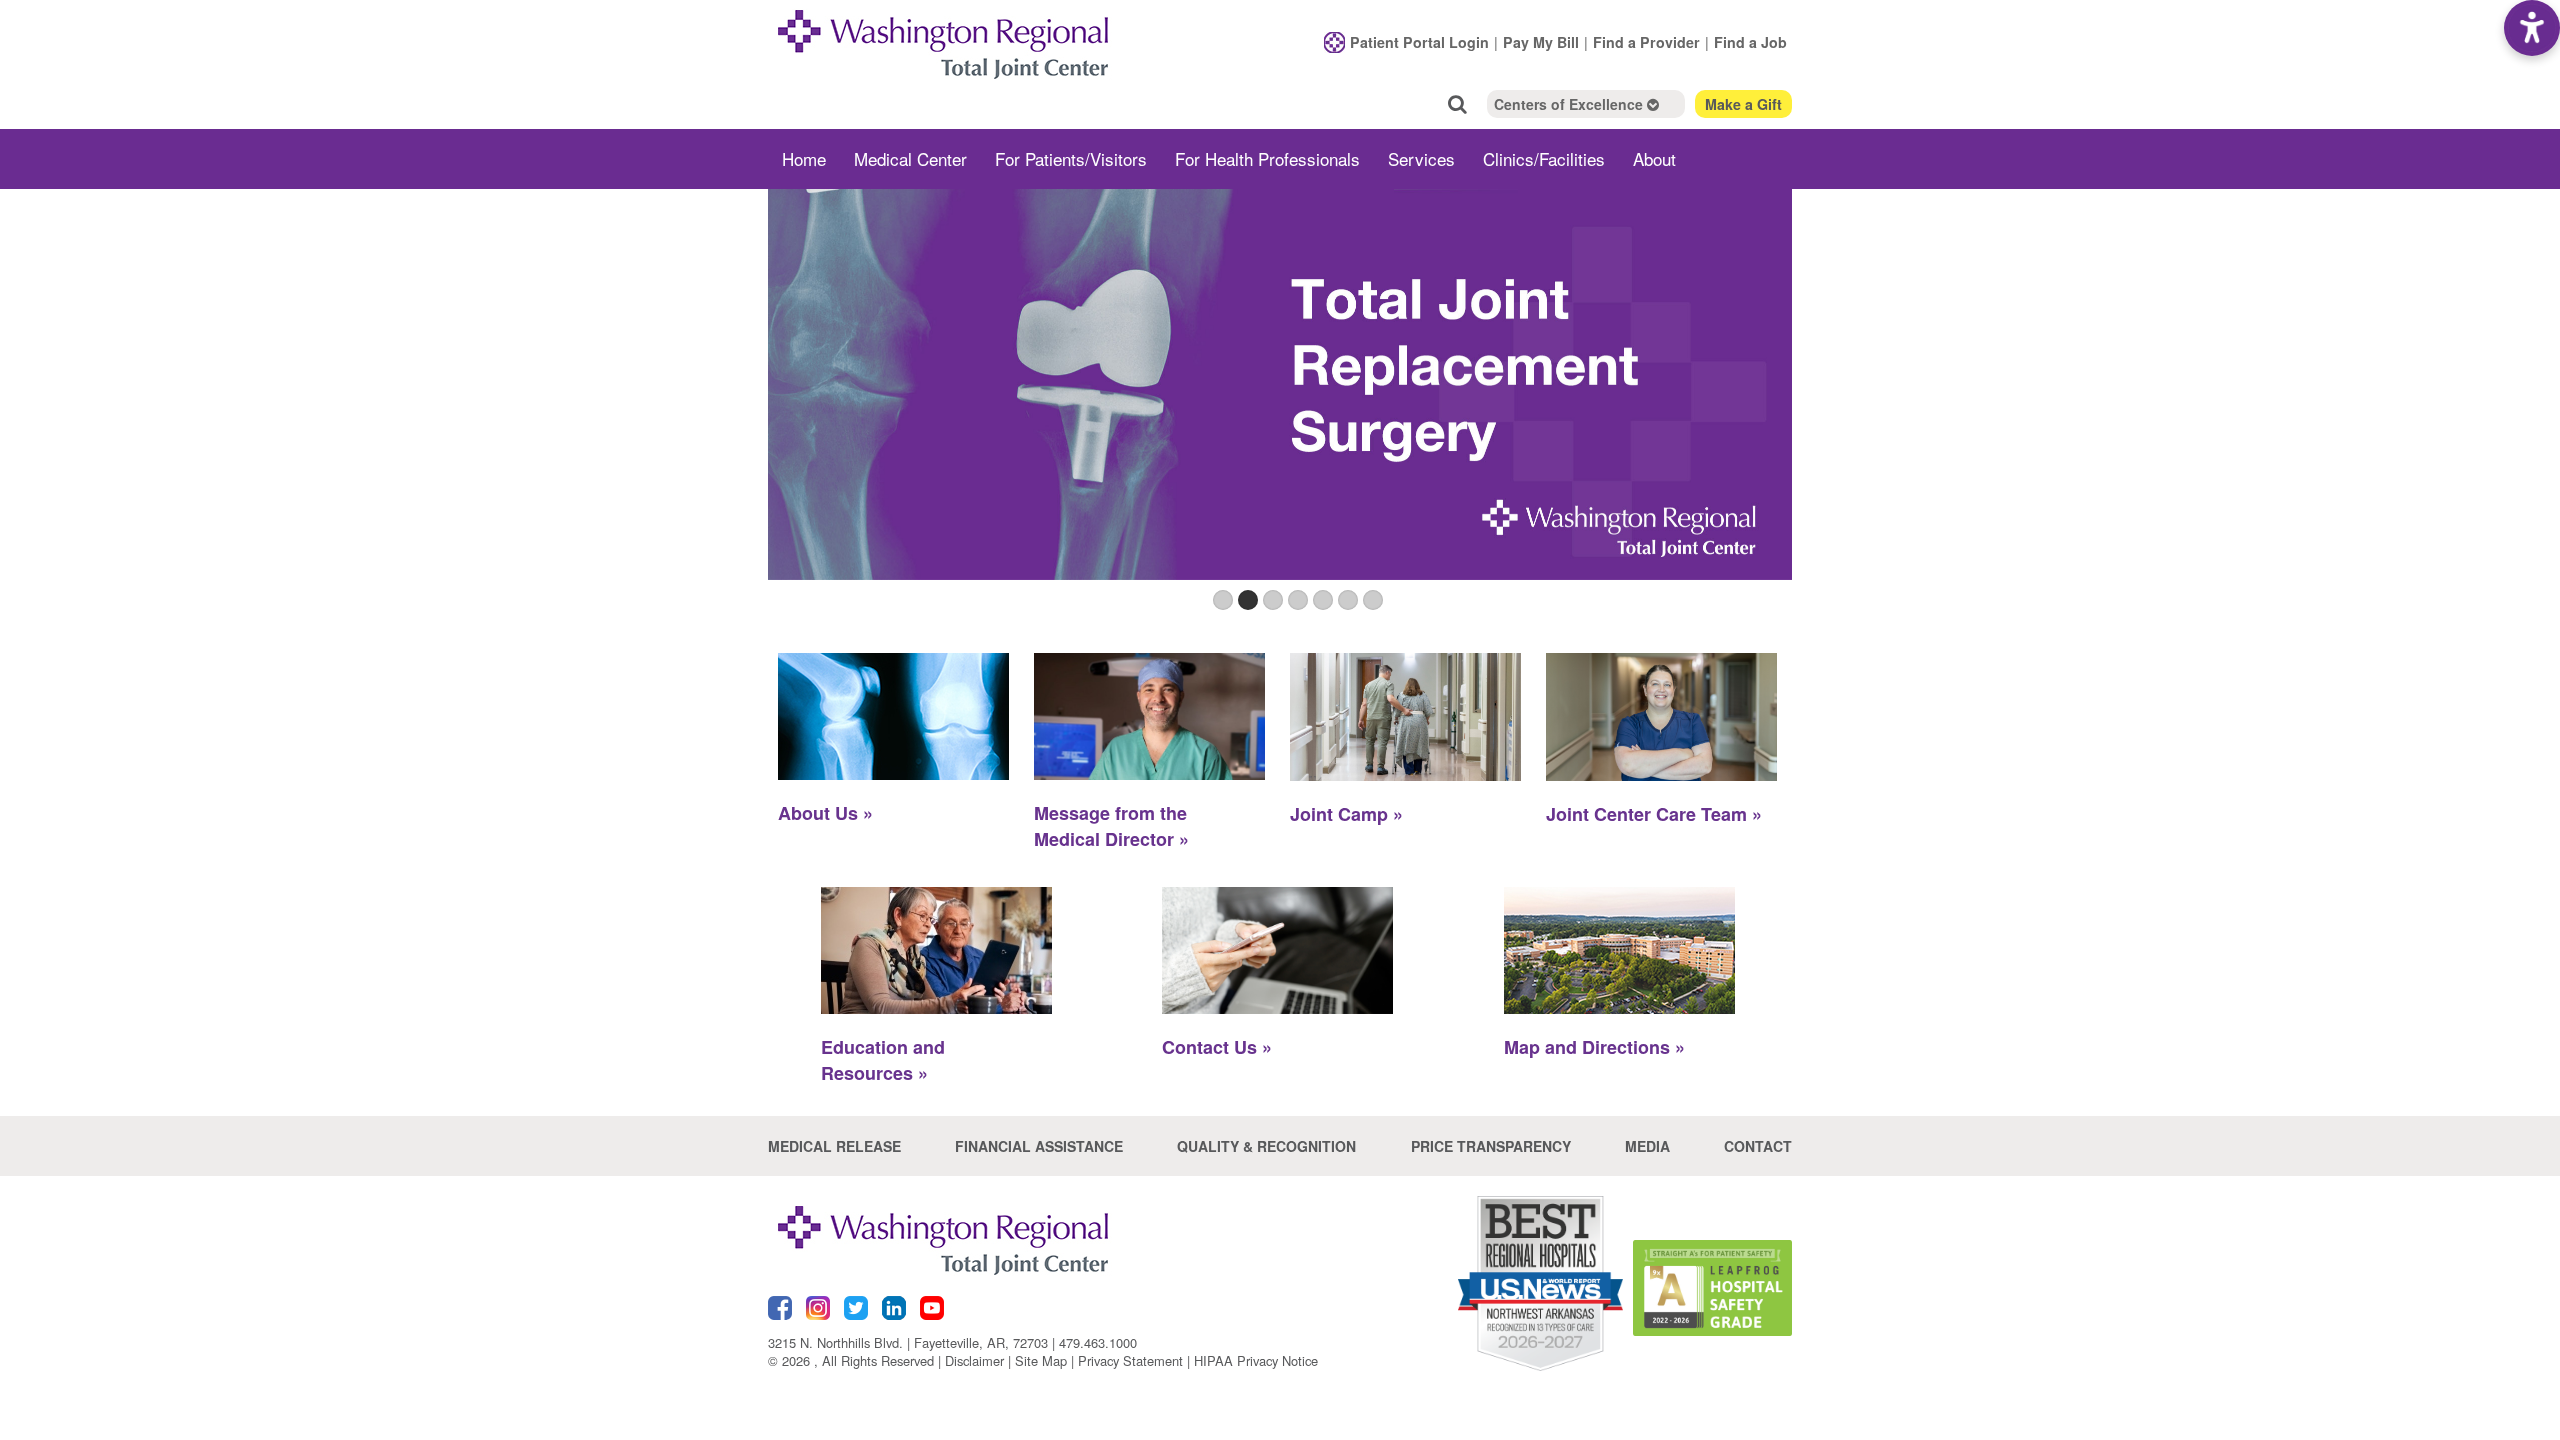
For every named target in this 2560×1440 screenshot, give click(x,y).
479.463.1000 (1098, 1342)
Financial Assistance (1039, 1146)
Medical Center (910, 158)
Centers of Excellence (1570, 104)
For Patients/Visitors (1071, 158)
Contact (1758, 1146)
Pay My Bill (1541, 42)
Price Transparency (1491, 1146)
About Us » (825, 813)
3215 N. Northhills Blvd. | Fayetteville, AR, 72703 (908, 1342)
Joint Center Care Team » (1654, 814)
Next (1772, 410)
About (1654, 158)
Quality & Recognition (1266, 1146)
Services (1421, 158)
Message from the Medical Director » (1111, 826)
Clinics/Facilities (1544, 158)
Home (804, 158)
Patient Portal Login (1419, 42)
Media (1647, 1146)
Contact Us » (1217, 1047)
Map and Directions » (1594, 1047)
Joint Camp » (1346, 814)
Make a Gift (1743, 104)
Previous (787, 410)
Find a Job (1750, 42)
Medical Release (834, 1146)
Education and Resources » (883, 1060)
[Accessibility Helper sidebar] (2532, 28)
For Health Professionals (1267, 158)
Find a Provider (1646, 42)
